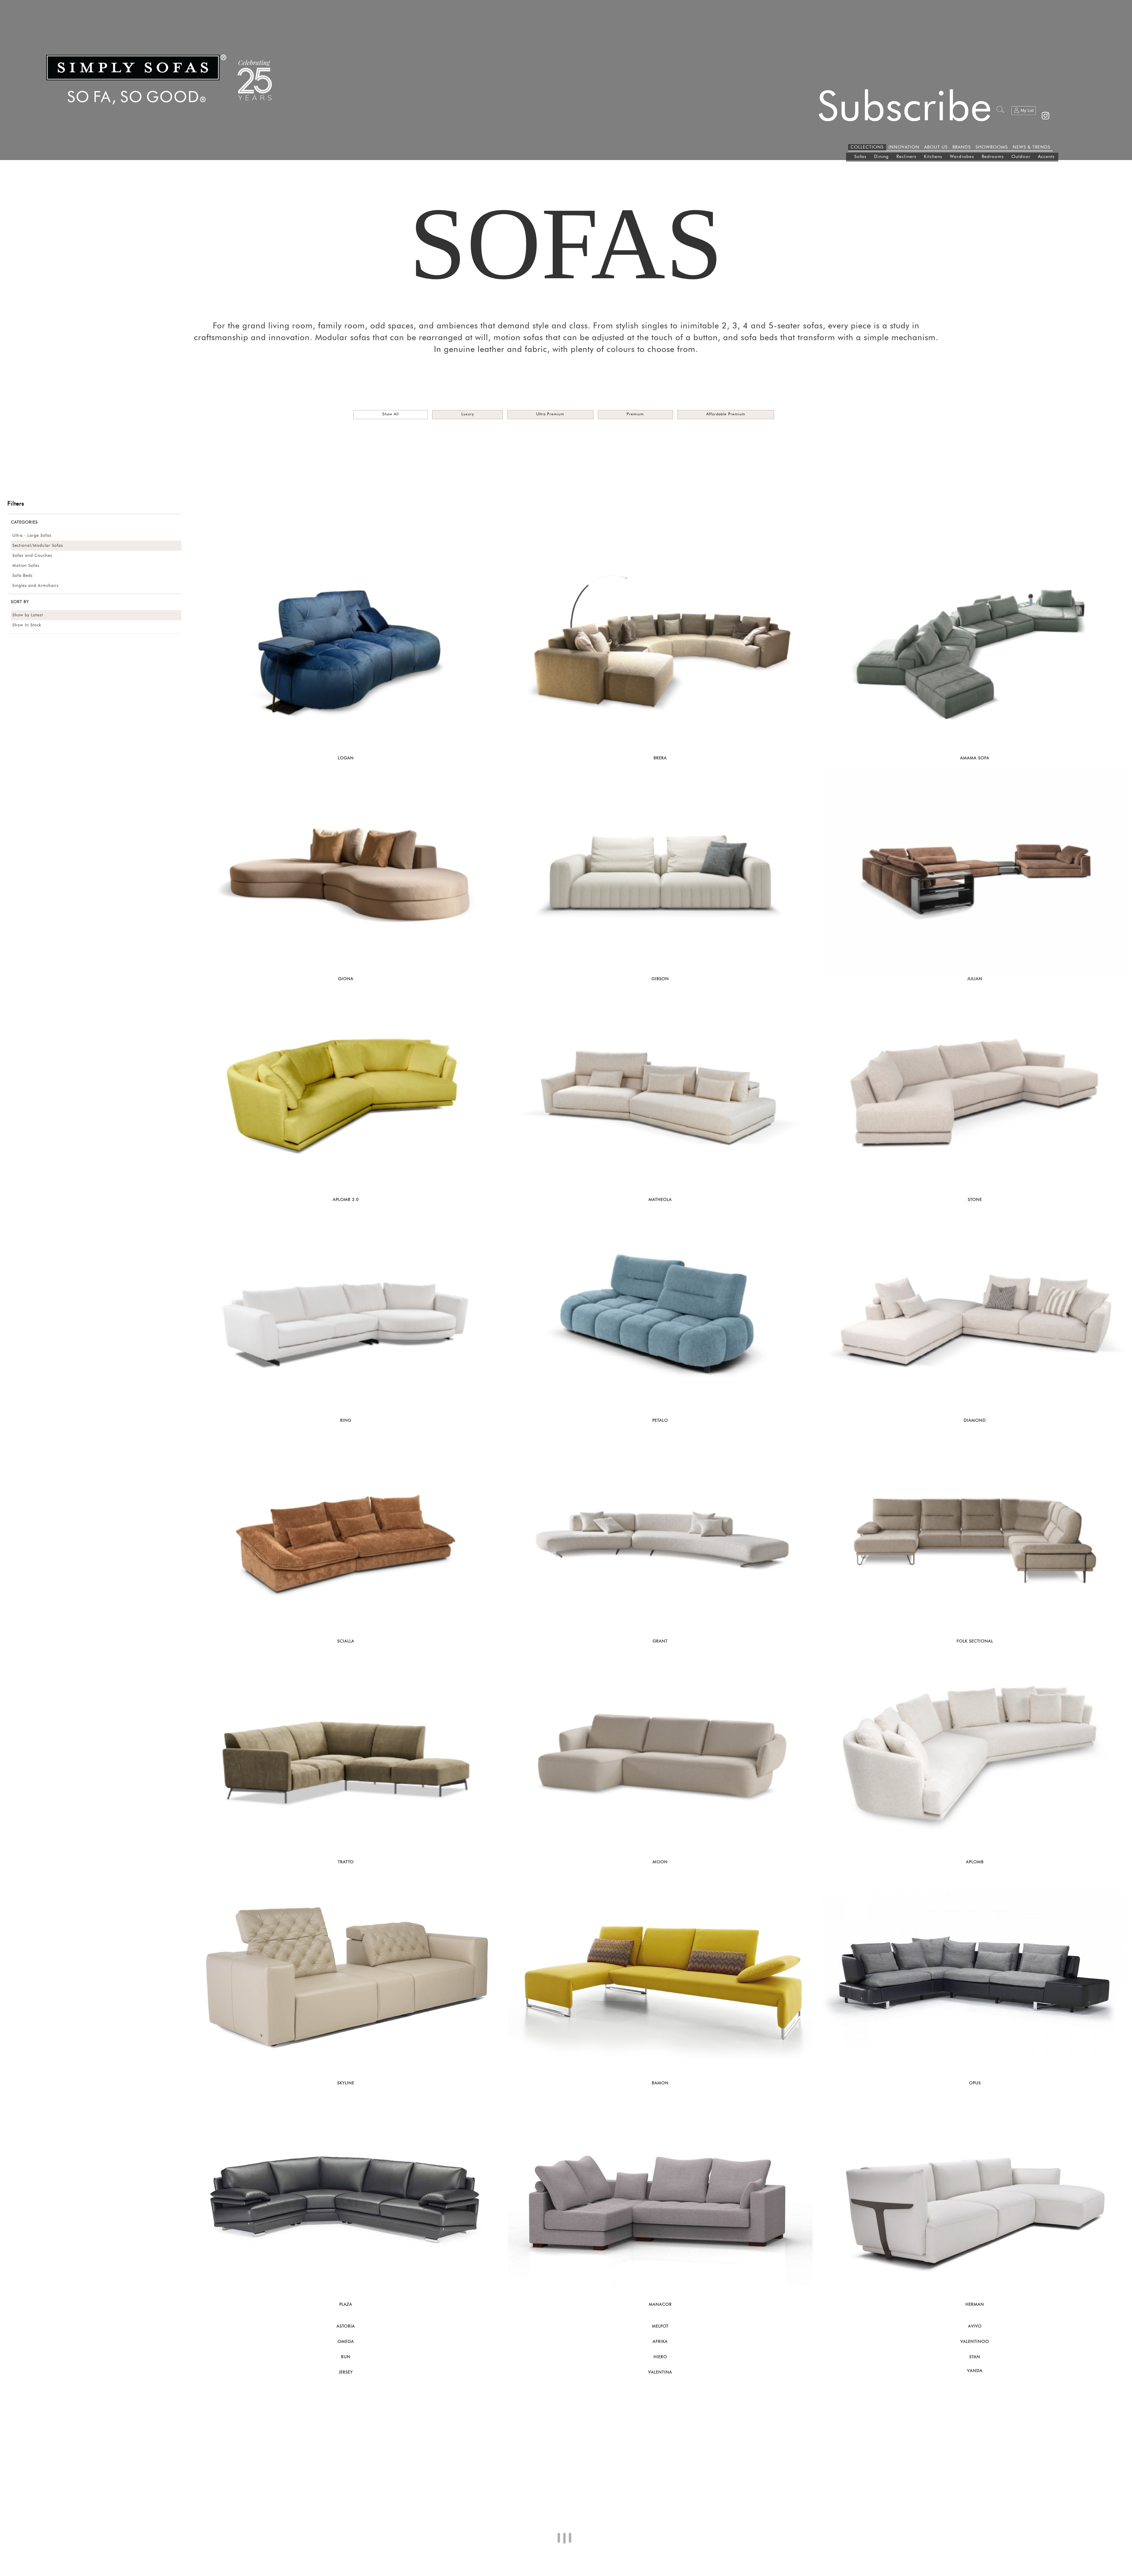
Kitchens (933, 157)
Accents (1046, 157)
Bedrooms (993, 157)
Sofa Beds (23, 576)
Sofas (860, 157)
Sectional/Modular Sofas (38, 546)
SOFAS (566, 244)
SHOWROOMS (992, 147)
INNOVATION (904, 147)
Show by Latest (28, 615)
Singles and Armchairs (36, 586)
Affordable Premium (726, 414)
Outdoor (1021, 157)
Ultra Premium (550, 414)
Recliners (906, 157)
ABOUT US (936, 147)
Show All (391, 414)
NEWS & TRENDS (1031, 147)
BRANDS (962, 147)
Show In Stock (27, 625)
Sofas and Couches (32, 556)
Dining (881, 157)
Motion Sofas (26, 566)
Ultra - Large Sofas (32, 536)
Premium (635, 414)
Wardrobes (962, 157)
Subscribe (905, 108)
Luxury (468, 414)
